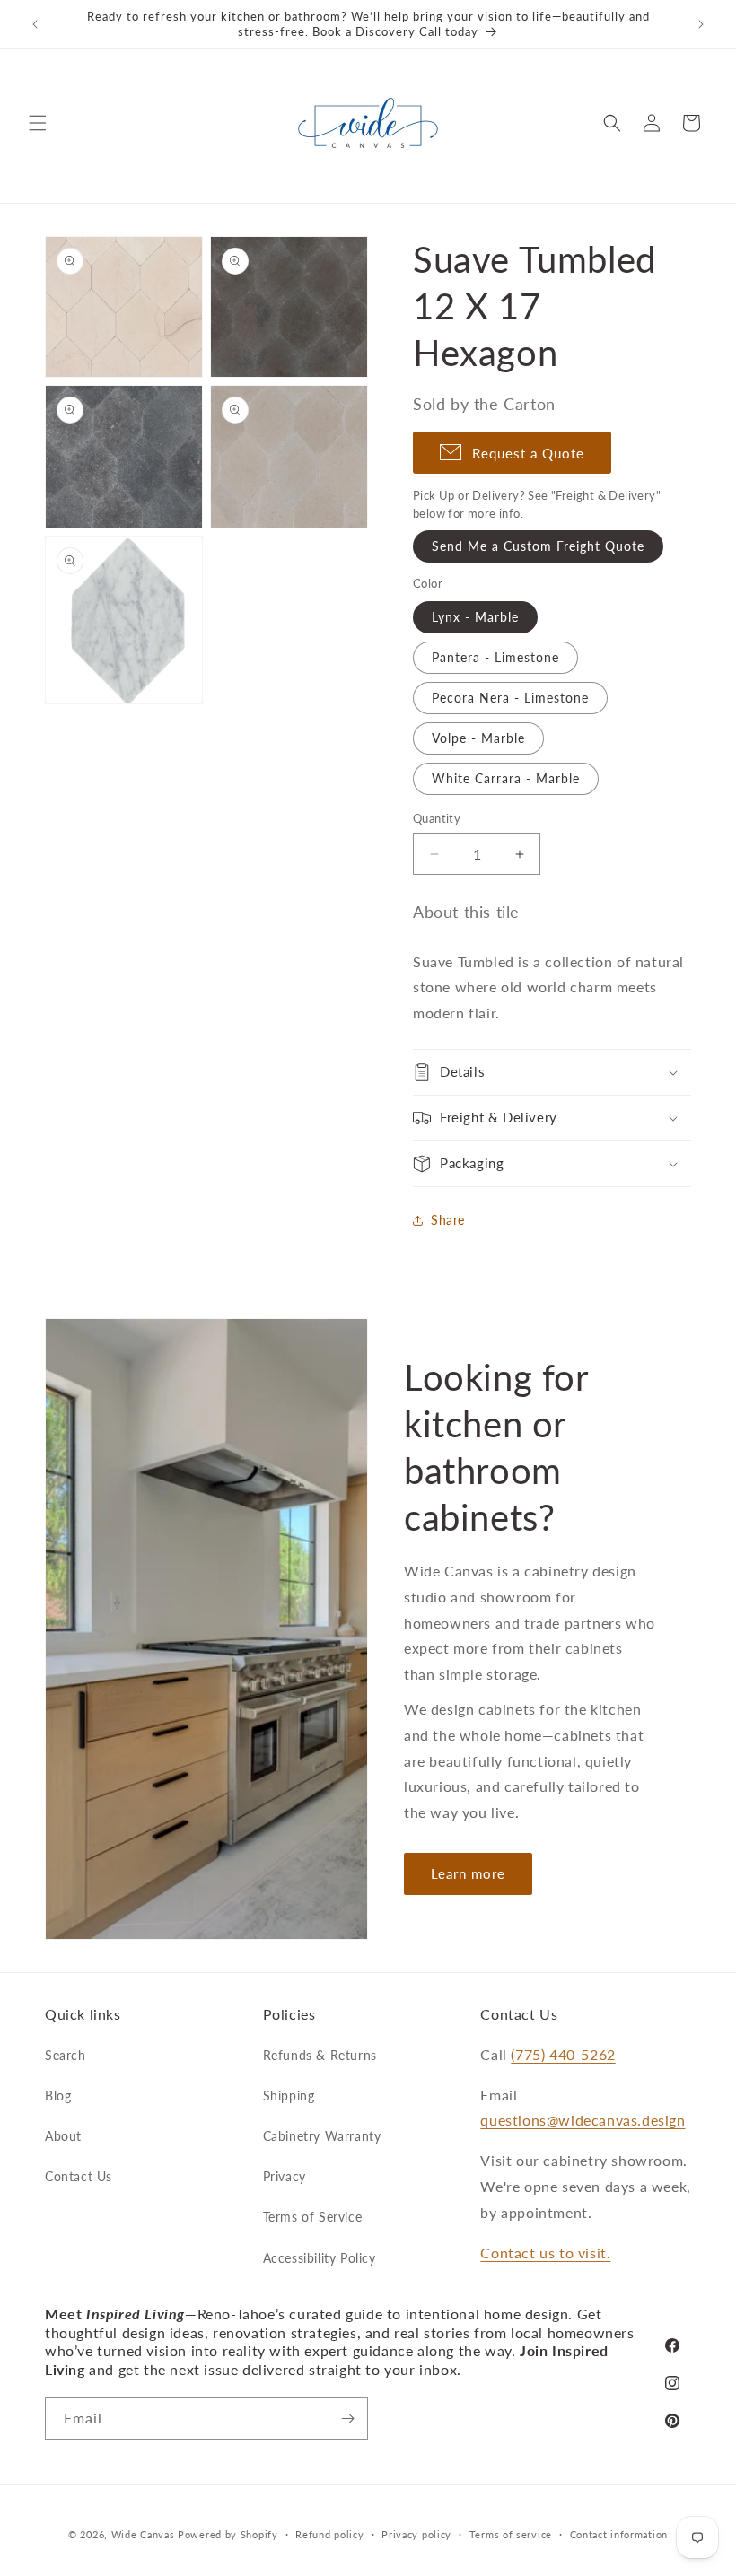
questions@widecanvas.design (583, 2120)
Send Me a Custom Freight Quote (538, 546)
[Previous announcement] (35, 24)
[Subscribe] (347, 2419)
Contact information (619, 2534)
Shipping (289, 2096)
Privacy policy (416, 2534)
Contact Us (79, 2176)
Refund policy (329, 2534)
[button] (38, 123)
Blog (58, 2096)
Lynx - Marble (475, 617)
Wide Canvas (143, 2534)
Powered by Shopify (228, 2534)
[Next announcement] (701, 24)
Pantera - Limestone (495, 657)
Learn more (468, 1873)
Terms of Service (313, 2217)
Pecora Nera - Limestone (510, 698)
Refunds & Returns (320, 2055)
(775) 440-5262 (563, 2054)
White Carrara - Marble (506, 778)
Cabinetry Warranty (322, 2136)
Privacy (285, 2176)
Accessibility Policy (320, 2258)
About (63, 2136)
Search (66, 2055)
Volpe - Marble (478, 738)
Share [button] (448, 1220)
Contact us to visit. (545, 2253)
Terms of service (511, 2534)
